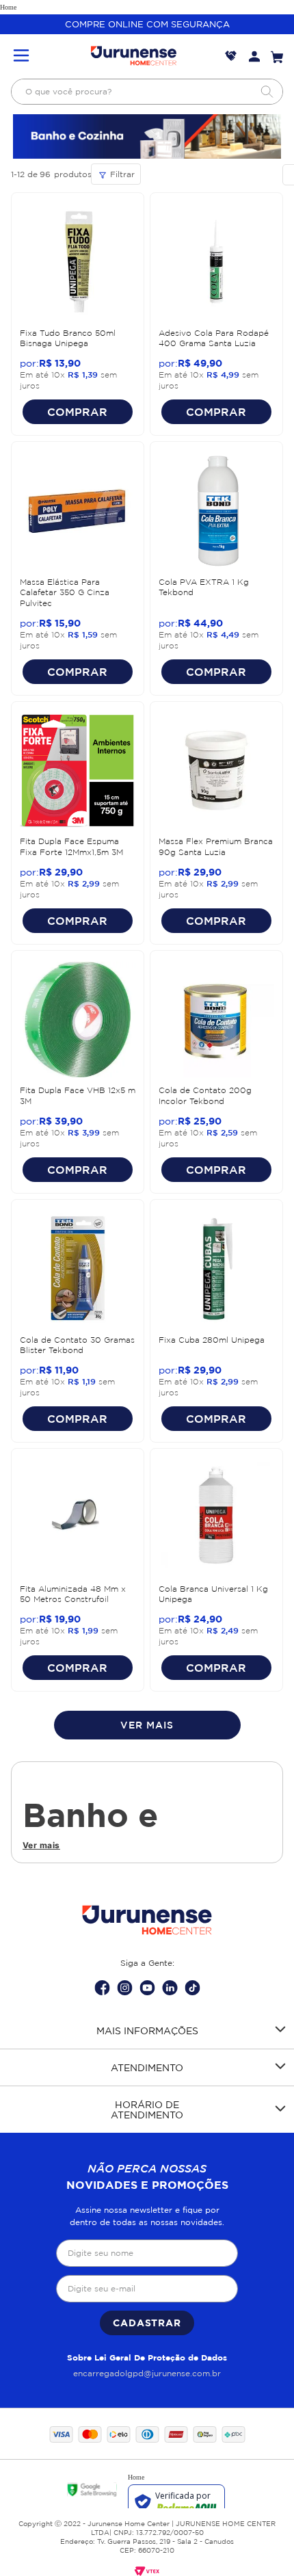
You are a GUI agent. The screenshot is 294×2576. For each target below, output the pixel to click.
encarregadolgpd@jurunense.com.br (147, 2373)
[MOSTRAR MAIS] (147, 1725)
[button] (21, 56)
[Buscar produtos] (267, 92)
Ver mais (41, 1845)
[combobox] (147, 92)
